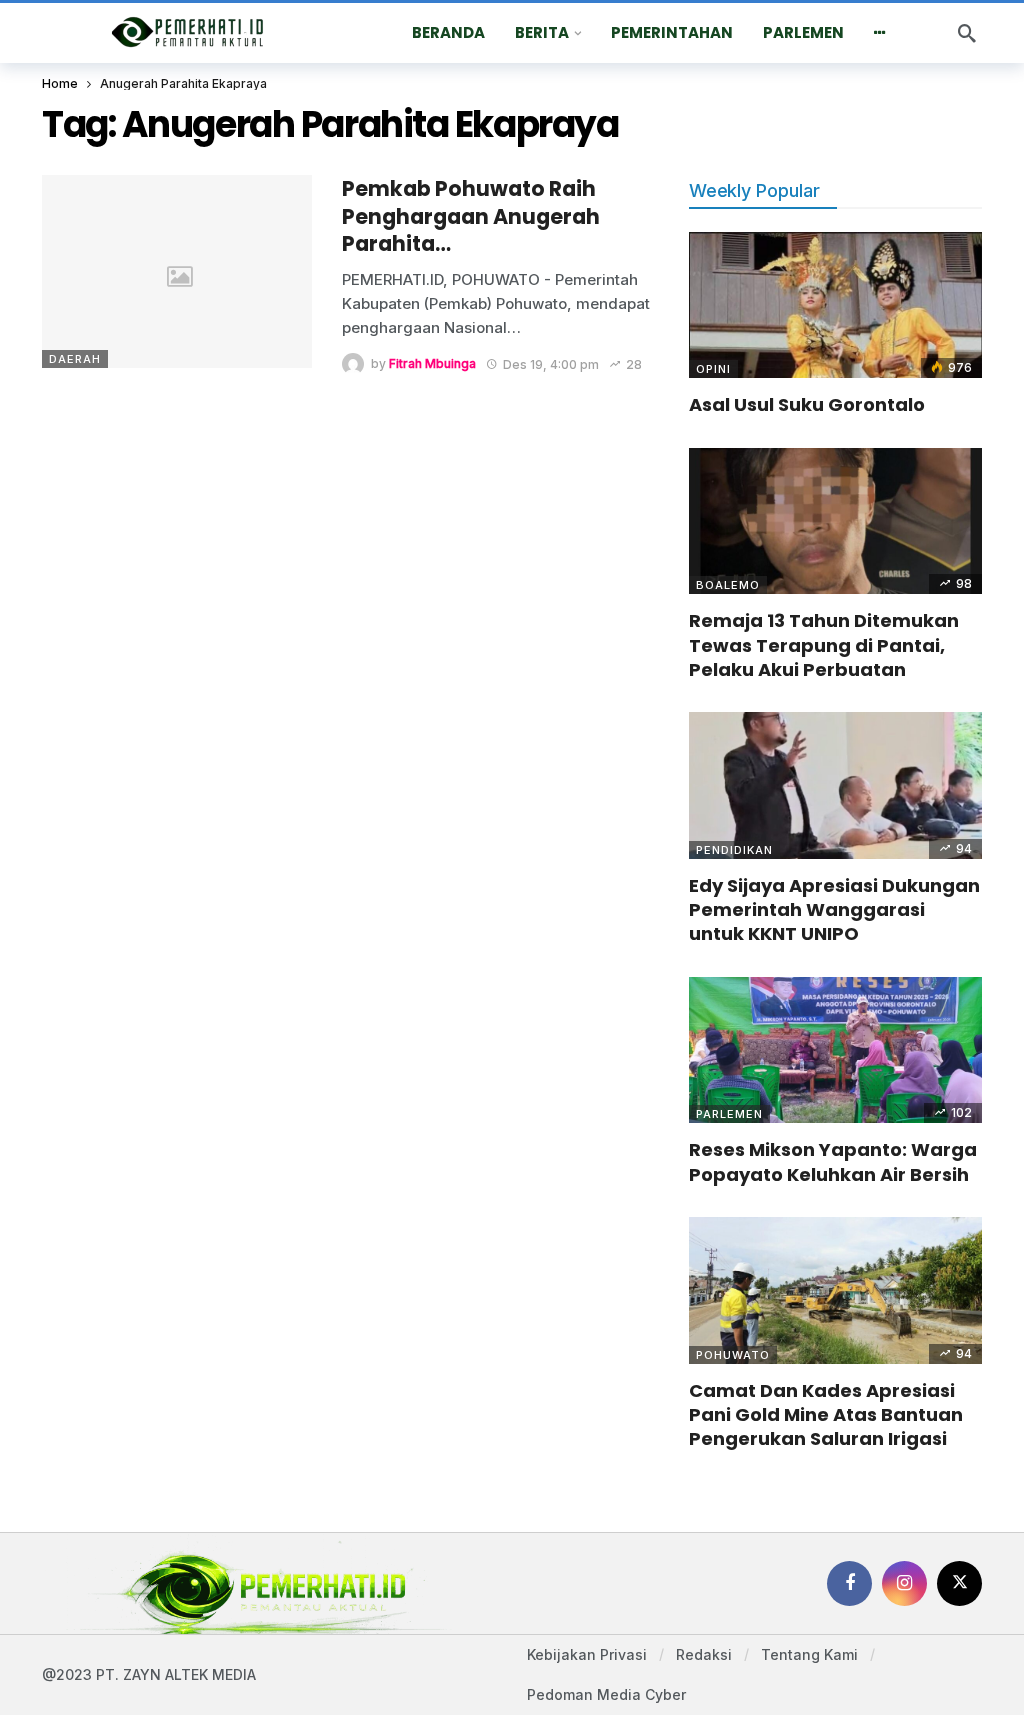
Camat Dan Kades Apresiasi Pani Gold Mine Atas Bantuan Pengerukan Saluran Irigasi (826, 1415)
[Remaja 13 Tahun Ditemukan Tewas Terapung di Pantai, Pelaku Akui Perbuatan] (835, 521)
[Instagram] (904, 1583)
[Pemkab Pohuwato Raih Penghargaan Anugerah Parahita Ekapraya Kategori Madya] (177, 271)
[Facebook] (849, 1583)
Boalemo (728, 585)
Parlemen (729, 1114)
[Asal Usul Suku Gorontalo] (835, 305)
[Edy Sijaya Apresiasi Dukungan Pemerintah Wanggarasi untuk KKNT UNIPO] (835, 785)
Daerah (75, 359)
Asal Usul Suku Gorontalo (807, 404)
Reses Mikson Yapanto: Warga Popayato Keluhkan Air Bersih (833, 1161)
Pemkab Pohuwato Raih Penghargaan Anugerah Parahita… (471, 216)
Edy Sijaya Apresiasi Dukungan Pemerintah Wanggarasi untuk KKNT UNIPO (834, 910)
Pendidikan (734, 850)
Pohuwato (733, 1355)
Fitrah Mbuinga (432, 364)
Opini (713, 369)
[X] (959, 1583)
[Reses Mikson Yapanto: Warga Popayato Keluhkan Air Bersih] (835, 1050)
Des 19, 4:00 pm (551, 364)
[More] (880, 33)
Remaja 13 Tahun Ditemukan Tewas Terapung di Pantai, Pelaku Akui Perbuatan (824, 645)
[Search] (967, 33)
